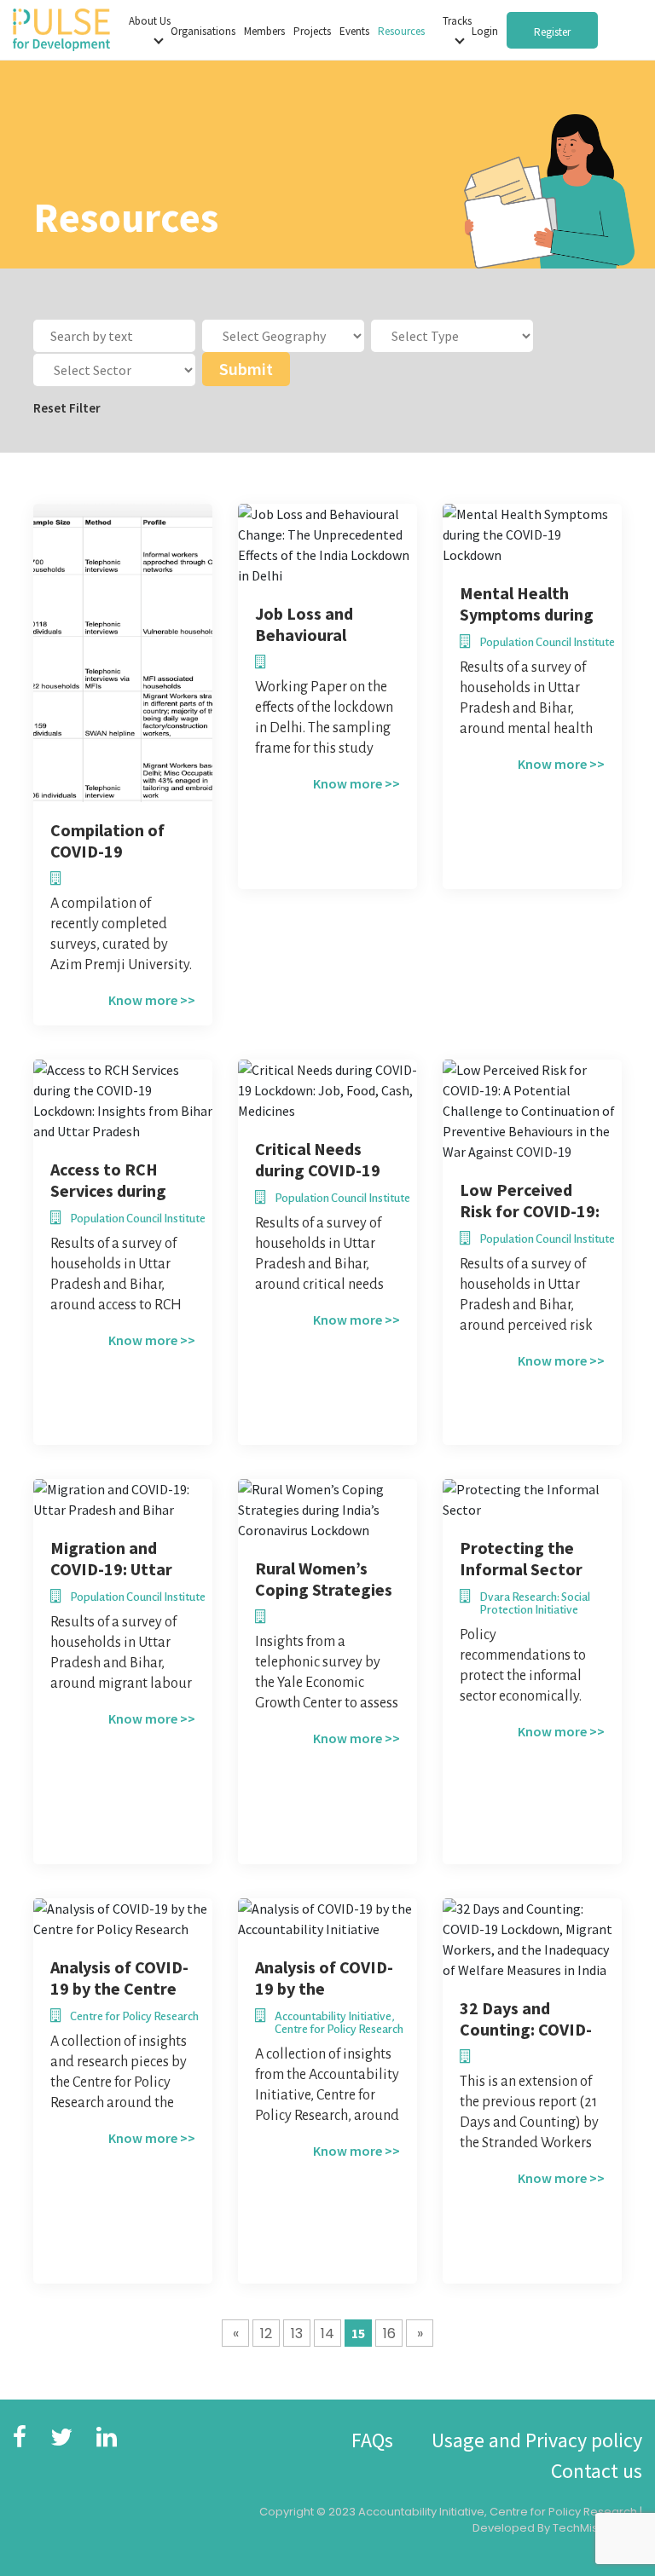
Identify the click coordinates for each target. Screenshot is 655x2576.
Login (485, 31)
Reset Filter (67, 408)
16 (389, 2333)
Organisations (203, 31)
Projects (312, 31)
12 (266, 2333)
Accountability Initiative (421, 2512)
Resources (401, 31)
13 (297, 2333)
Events (354, 31)
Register (552, 32)
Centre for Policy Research (563, 2512)
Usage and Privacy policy (537, 2440)
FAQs (372, 2440)
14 (327, 2333)
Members (264, 31)
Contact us (597, 2471)
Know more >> (152, 1000)
